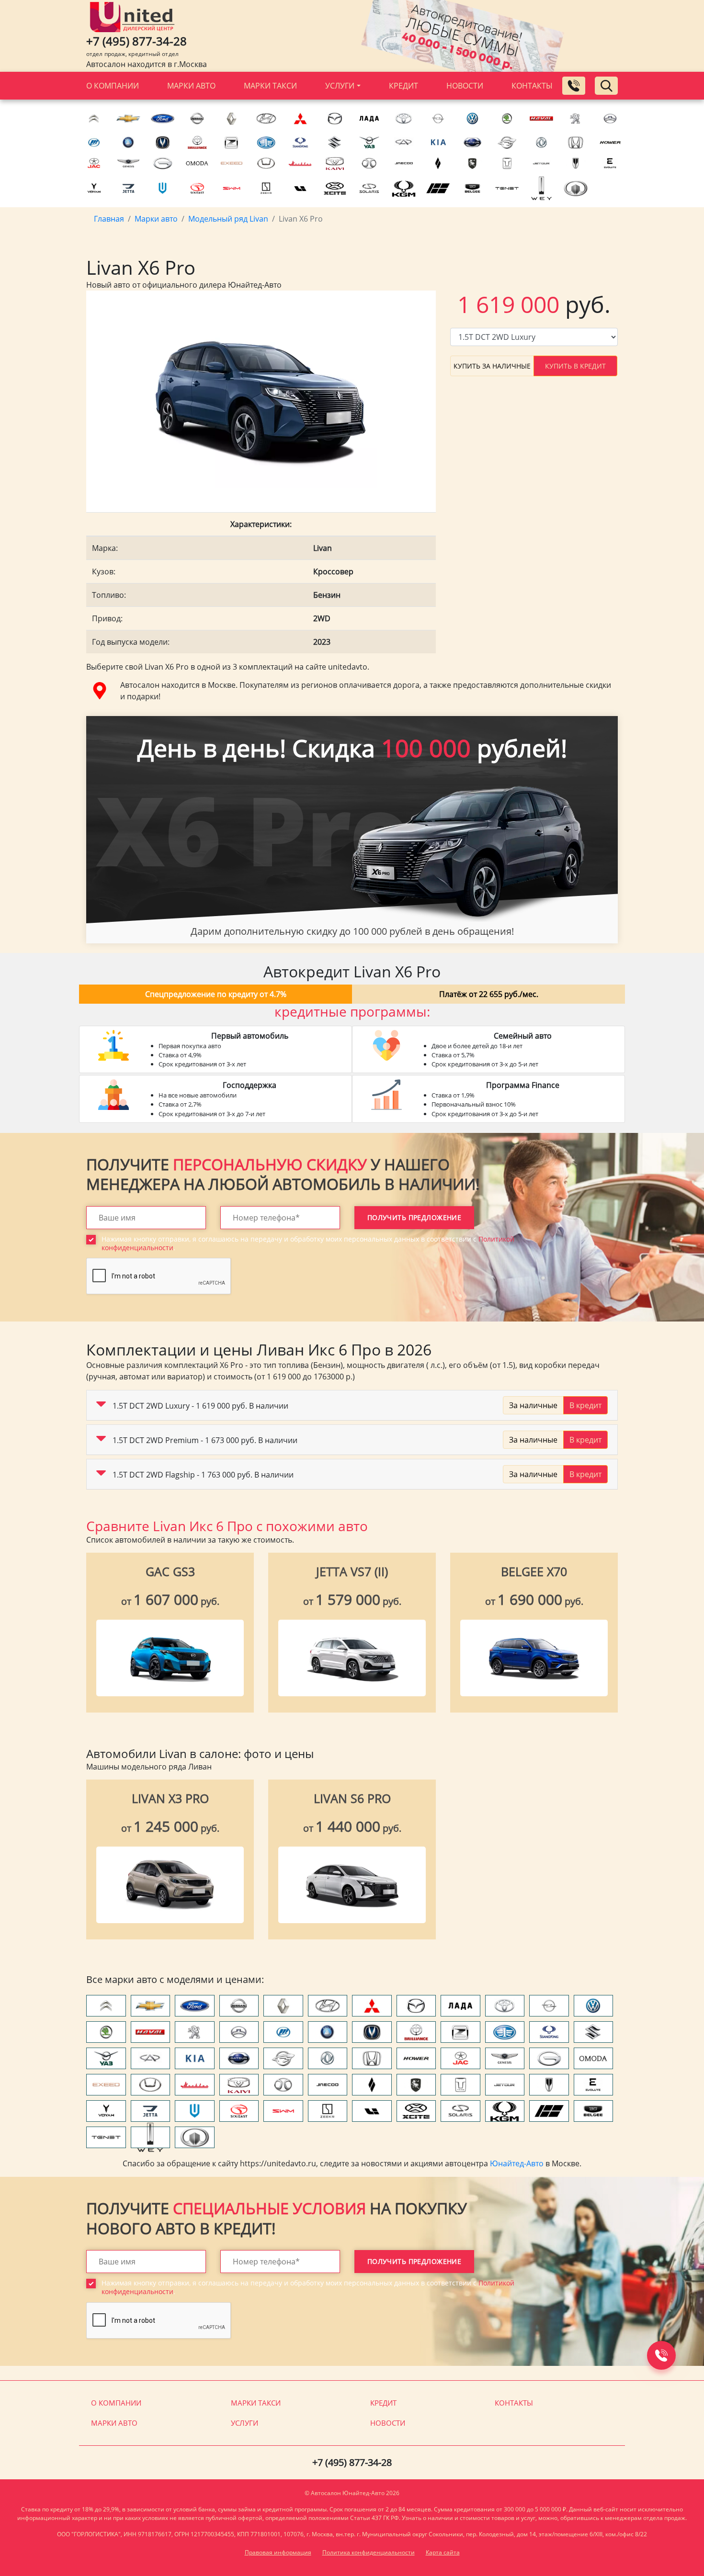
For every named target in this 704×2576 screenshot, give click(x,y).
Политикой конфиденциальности (224, 1376)
